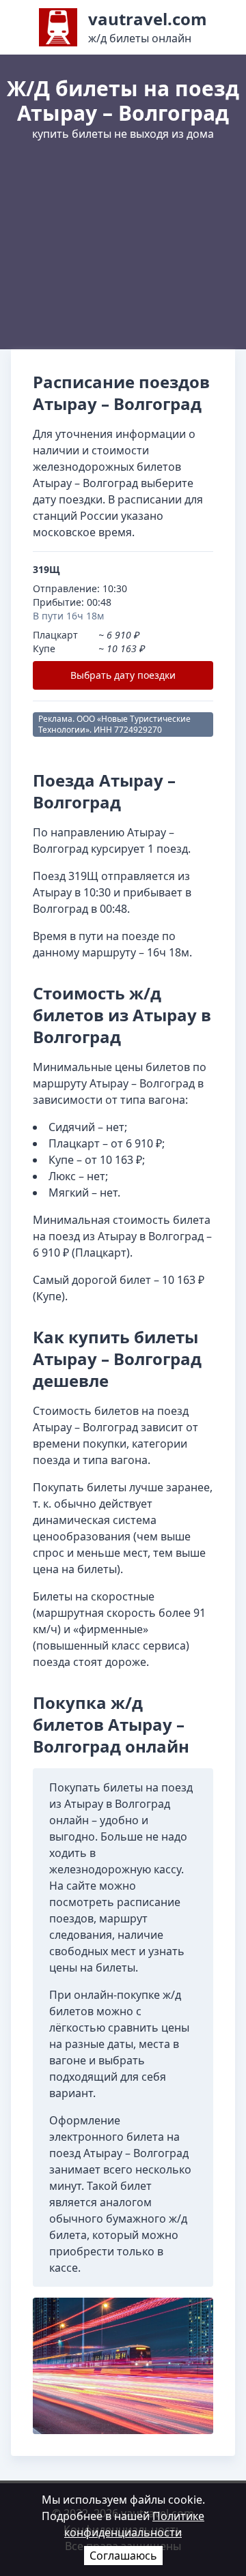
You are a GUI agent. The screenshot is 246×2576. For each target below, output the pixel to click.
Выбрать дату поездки (123, 675)
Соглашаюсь (123, 2556)
